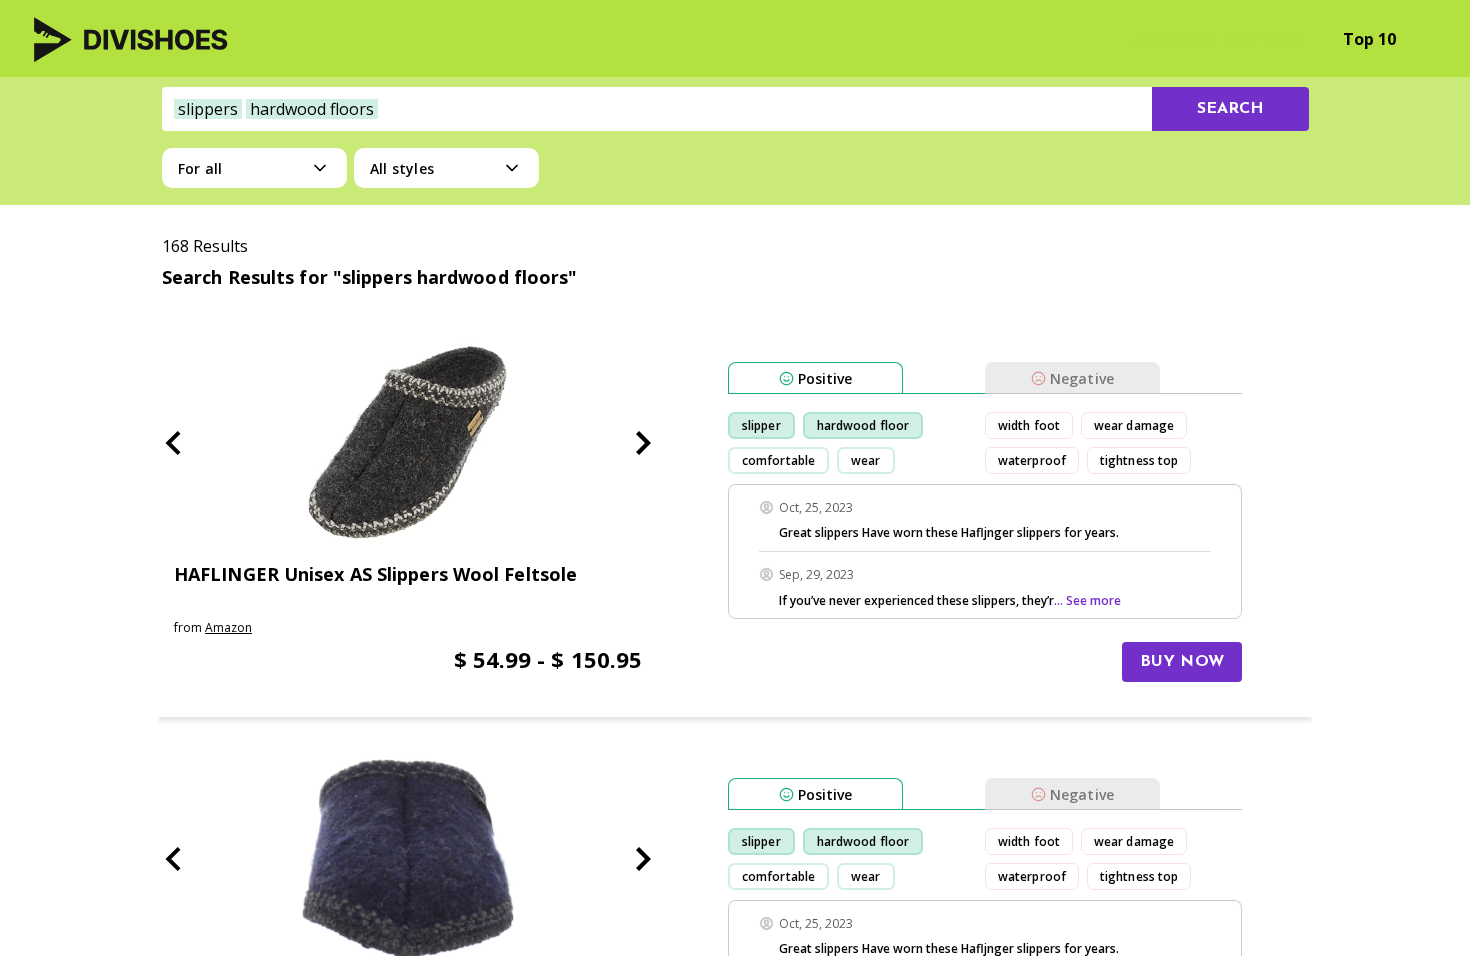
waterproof (1032, 460)
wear (865, 460)
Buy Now (1182, 662)
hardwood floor (863, 425)
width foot (1029, 425)
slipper (761, 425)
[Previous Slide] (173, 443)
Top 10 (1369, 39)
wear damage (1134, 425)
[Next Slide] (643, 443)
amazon (228, 627)
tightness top (1139, 460)
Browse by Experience (1216, 39)
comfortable (778, 460)
